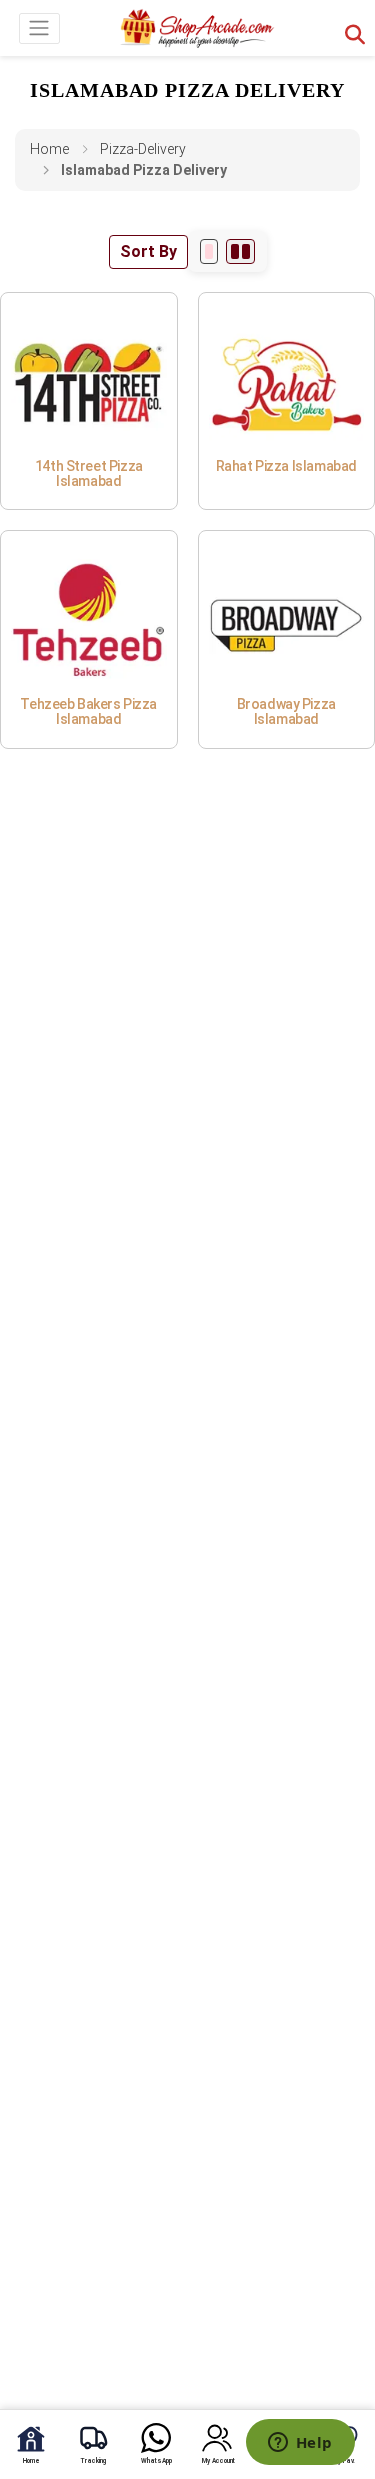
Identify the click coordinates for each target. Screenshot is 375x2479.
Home (49, 149)
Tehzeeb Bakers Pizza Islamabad (88, 711)
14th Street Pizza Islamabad (89, 473)
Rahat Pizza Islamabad (286, 466)
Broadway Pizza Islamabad (286, 711)
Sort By (148, 251)
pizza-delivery (143, 149)
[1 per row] (209, 251)
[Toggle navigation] (39, 28)
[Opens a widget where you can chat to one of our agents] (300, 2444)
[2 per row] (240, 251)
